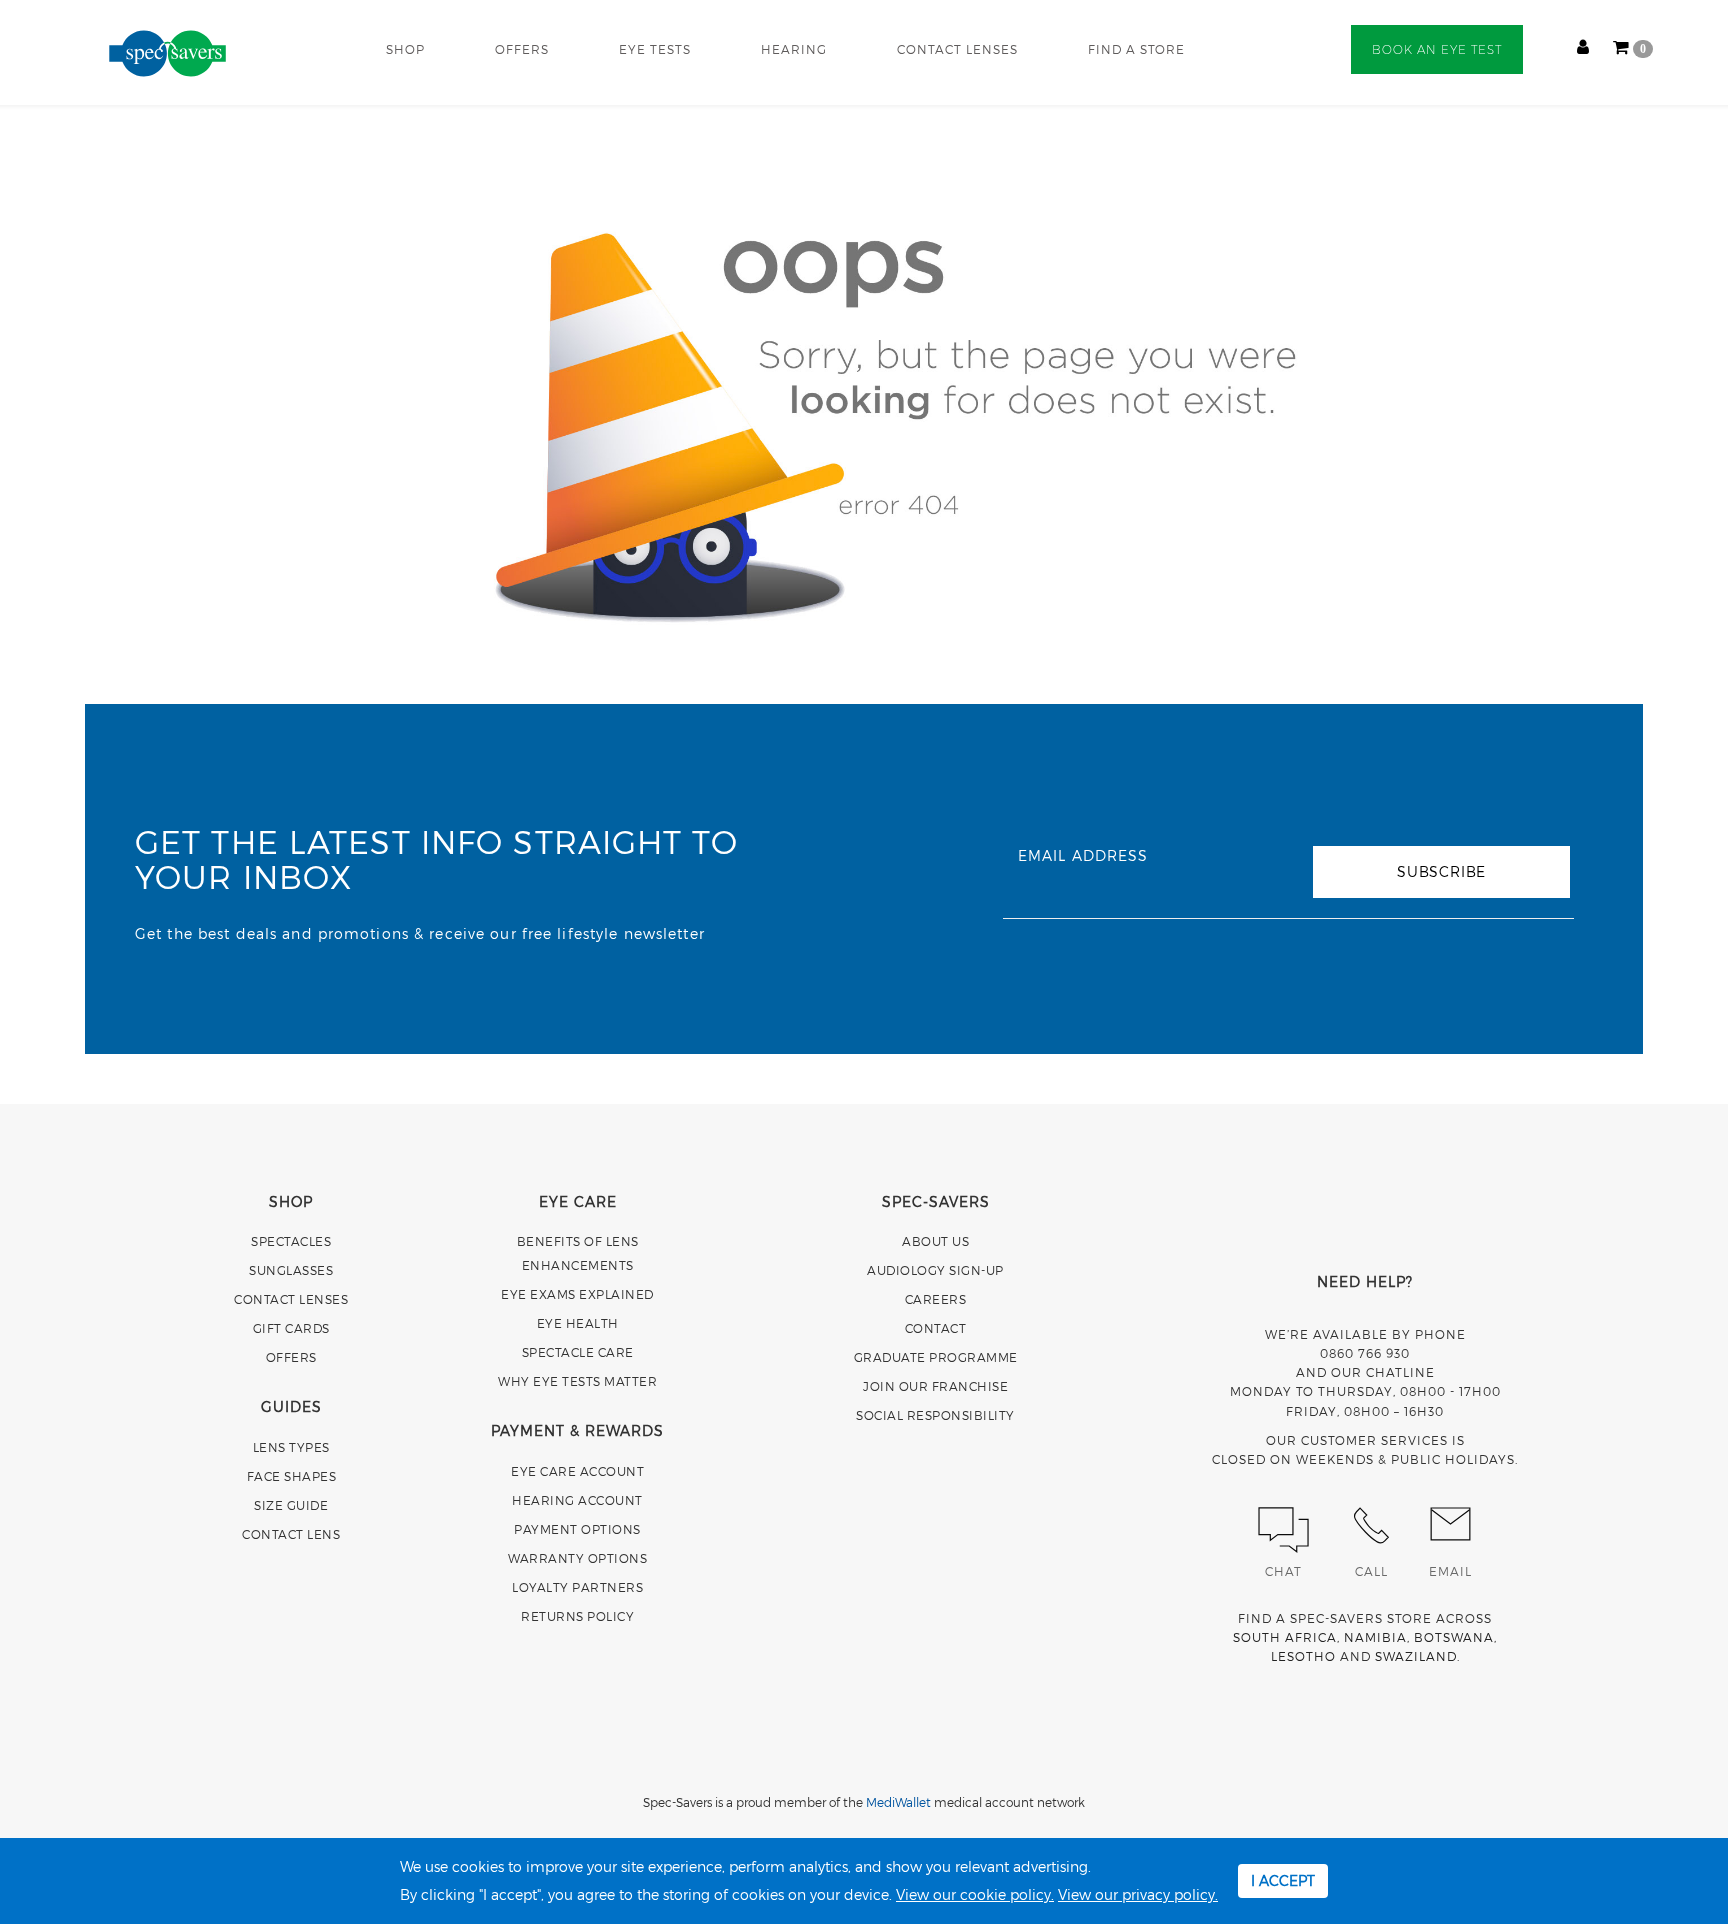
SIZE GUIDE (291, 1505)
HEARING (794, 49)
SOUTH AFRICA (1285, 1637)
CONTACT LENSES (957, 49)
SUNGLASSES (291, 1270)
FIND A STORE (1136, 49)
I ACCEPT (1283, 1880)
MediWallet (898, 1802)
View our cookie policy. (975, 1894)
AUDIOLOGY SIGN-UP (935, 1270)
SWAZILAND (1416, 1656)
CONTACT (936, 1328)
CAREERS (936, 1299)
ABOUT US (935, 1241)
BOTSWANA (1454, 1637)
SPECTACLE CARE (578, 1352)
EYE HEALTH (578, 1323)
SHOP (405, 49)
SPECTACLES (291, 1241)
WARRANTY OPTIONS (577, 1558)
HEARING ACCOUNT (577, 1500)
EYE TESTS (655, 49)
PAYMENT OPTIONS (577, 1529)
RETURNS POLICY (577, 1616)
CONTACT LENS (291, 1534)
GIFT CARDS (291, 1328)
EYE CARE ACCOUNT (577, 1471)
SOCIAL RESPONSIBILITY (935, 1415)
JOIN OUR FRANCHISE (935, 1386)
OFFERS (522, 49)
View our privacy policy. (1138, 1894)
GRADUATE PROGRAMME (936, 1357)
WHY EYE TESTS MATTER (577, 1381)
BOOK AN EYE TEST (1437, 49)
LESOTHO (1303, 1656)
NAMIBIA (1375, 1637)
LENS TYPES (291, 1447)
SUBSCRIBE (1441, 871)
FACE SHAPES (292, 1476)
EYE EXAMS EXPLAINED (577, 1294)
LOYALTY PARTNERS (577, 1587)
